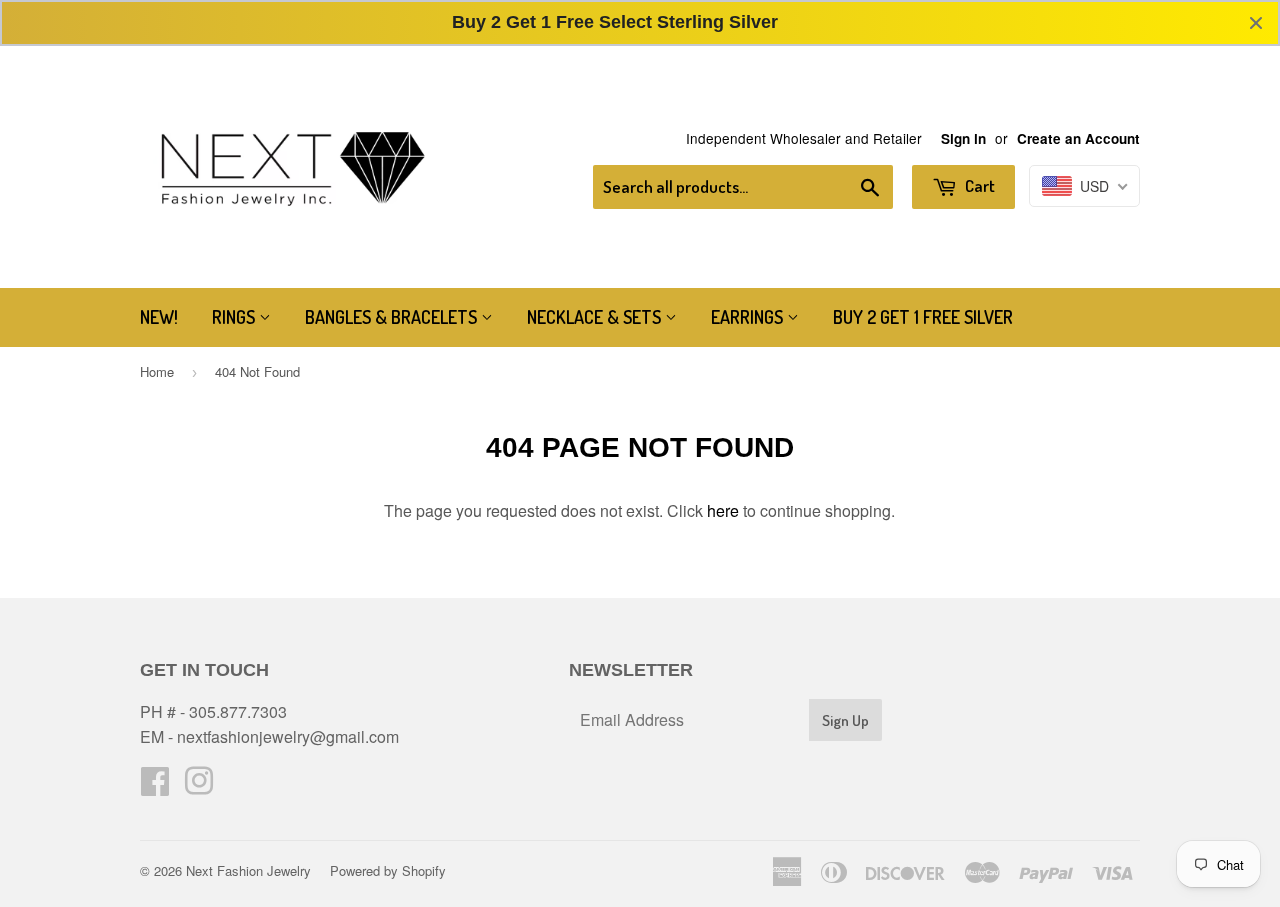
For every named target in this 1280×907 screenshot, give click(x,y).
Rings (235, 317)
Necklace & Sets (596, 317)
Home (157, 371)
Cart (978, 185)
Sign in (963, 138)
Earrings (749, 317)
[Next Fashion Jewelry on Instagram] (199, 786)
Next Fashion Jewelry (248, 870)
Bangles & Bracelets (393, 317)
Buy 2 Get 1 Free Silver (923, 317)
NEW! (159, 317)
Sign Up (845, 720)
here (723, 510)
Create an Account (1078, 138)
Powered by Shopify (388, 870)
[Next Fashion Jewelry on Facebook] (155, 786)
